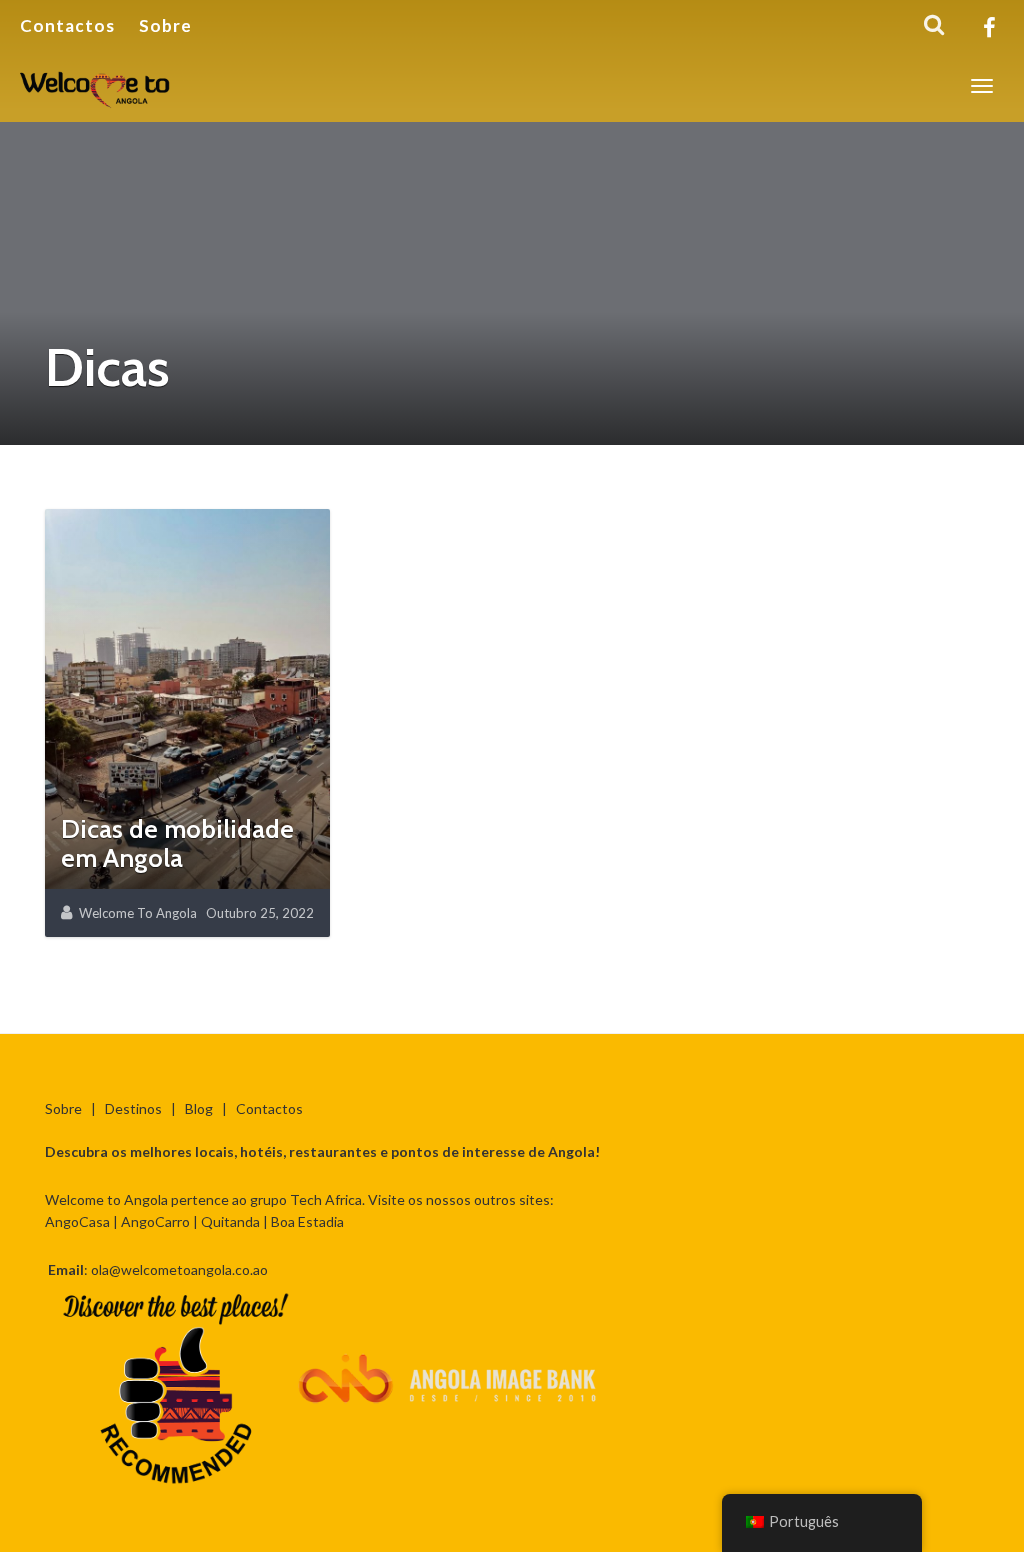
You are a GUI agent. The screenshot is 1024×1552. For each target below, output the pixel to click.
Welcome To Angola (138, 913)
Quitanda (230, 1221)
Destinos (133, 1108)
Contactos (67, 25)
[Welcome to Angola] (96, 86)
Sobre (165, 25)
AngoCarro (155, 1221)
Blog (199, 1108)
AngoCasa (77, 1221)
